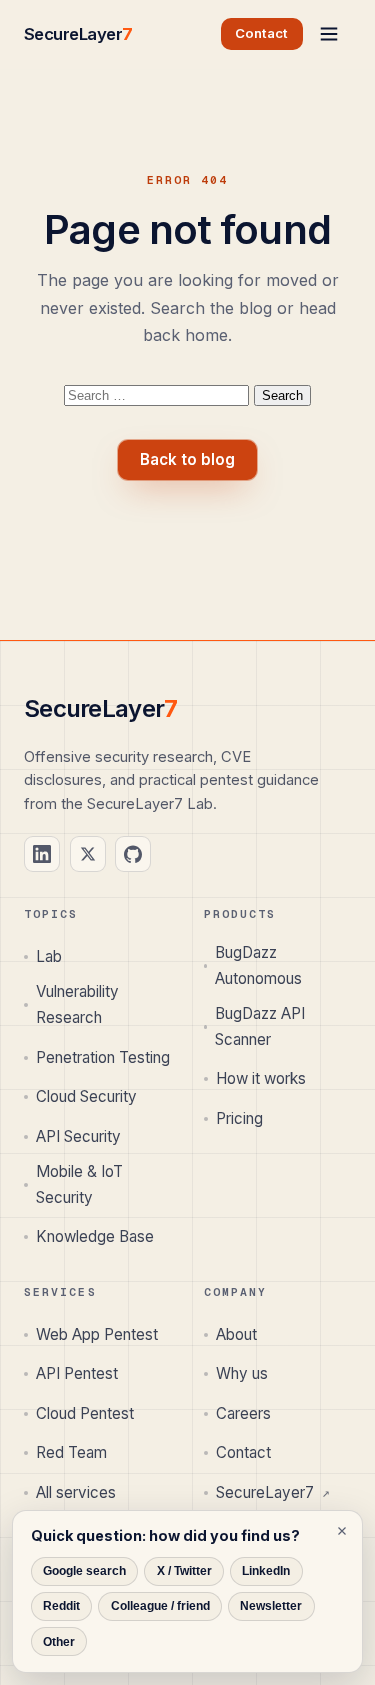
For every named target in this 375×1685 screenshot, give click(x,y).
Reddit (61, 1606)
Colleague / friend (160, 1606)
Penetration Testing (103, 1057)
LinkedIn (266, 1571)
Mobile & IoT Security (79, 1184)
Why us (242, 1373)
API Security (78, 1136)
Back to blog (187, 459)
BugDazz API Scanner (260, 1026)
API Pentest (77, 1373)
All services (76, 1492)
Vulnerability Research (77, 1004)
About (236, 1334)
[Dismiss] (342, 1531)
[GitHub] (133, 854)
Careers (243, 1413)
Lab (49, 956)
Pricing (239, 1118)
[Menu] (329, 34)
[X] (88, 854)
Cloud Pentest (85, 1413)
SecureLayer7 (273, 1492)
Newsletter (271, 1606)
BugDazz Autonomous (258, 965)
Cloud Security (86, 1096)
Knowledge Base (95, 1236)
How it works (261, 1078)
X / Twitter (184, 1571)
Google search (84, 1571)
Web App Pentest (97, 1334)
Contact (243, 1452)
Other (59, 1642)
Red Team (71, 1452)
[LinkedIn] (42, 854)
